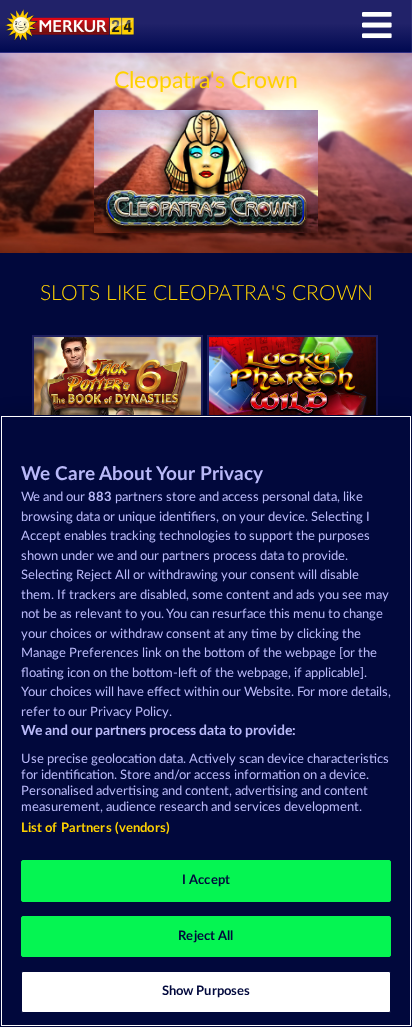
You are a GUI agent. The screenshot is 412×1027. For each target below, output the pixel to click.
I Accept (206, 880)
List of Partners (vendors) (95, 828)
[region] (206, 721)
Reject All (205, 936)
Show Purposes (206, 991)
